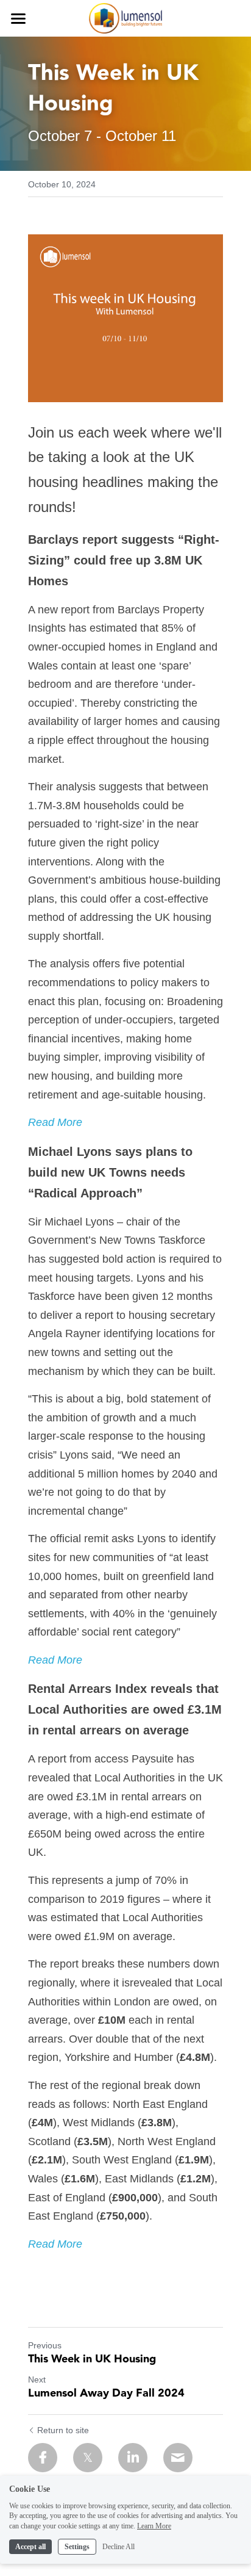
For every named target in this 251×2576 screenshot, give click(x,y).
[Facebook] (43, 2458)
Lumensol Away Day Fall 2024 (106, 2394)
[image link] (126, 17)
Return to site (63, 2430)
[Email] (178, 2458)
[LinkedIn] (133, 2458)
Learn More (154, 2526)
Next (37, 2379)
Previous (45, 2345)
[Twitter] (88, 2458)
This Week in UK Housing (92, 2360)
